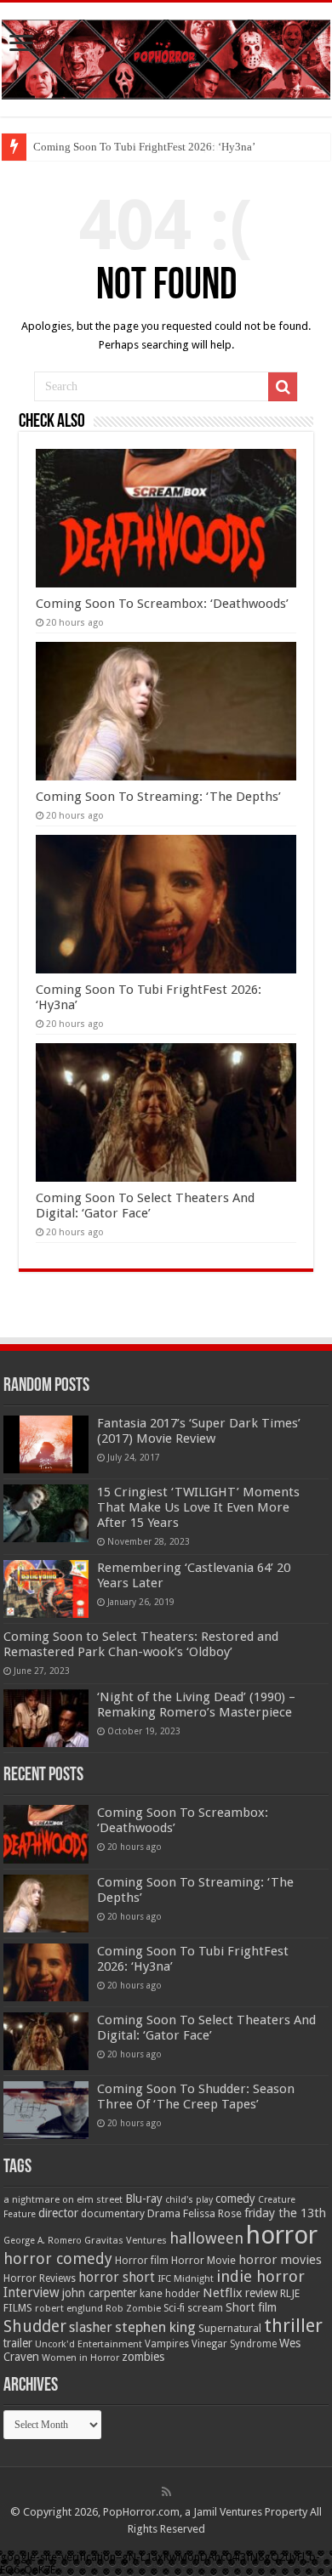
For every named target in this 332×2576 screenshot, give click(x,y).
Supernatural (230, 2328)
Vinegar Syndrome (234, 2344)
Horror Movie (203, 2260)
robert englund (69, 2308)
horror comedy (58, 2258)
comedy (235, 2199)
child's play (189, 2200)
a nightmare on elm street (63, 2199)
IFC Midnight (186, 2278)
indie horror (260, 2276)
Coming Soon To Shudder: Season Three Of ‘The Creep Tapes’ (196, 2097)
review (261, 2293)
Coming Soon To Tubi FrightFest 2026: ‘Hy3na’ (144, 147)
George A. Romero (43, 2241)
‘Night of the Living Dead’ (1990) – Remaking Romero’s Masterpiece (196, 1705)
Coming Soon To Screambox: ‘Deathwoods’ (162, 604)
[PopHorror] (166, 56)
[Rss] (166, 2492)
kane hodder (170, 2294)
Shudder (35, 2326)
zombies (143, 2357)
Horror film (142, 2261)
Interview (31, 2293)
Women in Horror (80, 2358)
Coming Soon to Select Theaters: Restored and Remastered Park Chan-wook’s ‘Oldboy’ (141, 1644)
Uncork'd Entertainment (89, 2344)
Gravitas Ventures (126, 2240)
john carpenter (100, 2293)
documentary (113, 2214)
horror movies (280, 2260)
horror (282, 2235)
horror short (117, 2277)
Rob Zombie (133, 2309)
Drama (164, 2213)
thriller (293, 2325)
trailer (18, 2343)
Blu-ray (144, 2199)
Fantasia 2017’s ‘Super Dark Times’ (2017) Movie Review (199, 1431)
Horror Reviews (40, 2278)
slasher (91, 2327)
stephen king (155, 2327)
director (58, 2213)
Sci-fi (174, 2308)
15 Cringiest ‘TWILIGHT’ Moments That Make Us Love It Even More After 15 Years (198, 1507)
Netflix (223, 2293)
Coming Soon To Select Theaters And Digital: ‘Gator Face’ (145, 1206)
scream (205, 2308)
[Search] (283, 387)
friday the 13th (285, 2213)
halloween (206, 2238)
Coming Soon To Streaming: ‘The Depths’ (158, 797)
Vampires (167, 2344)
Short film (251, 2307)
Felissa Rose (212, 2213)
